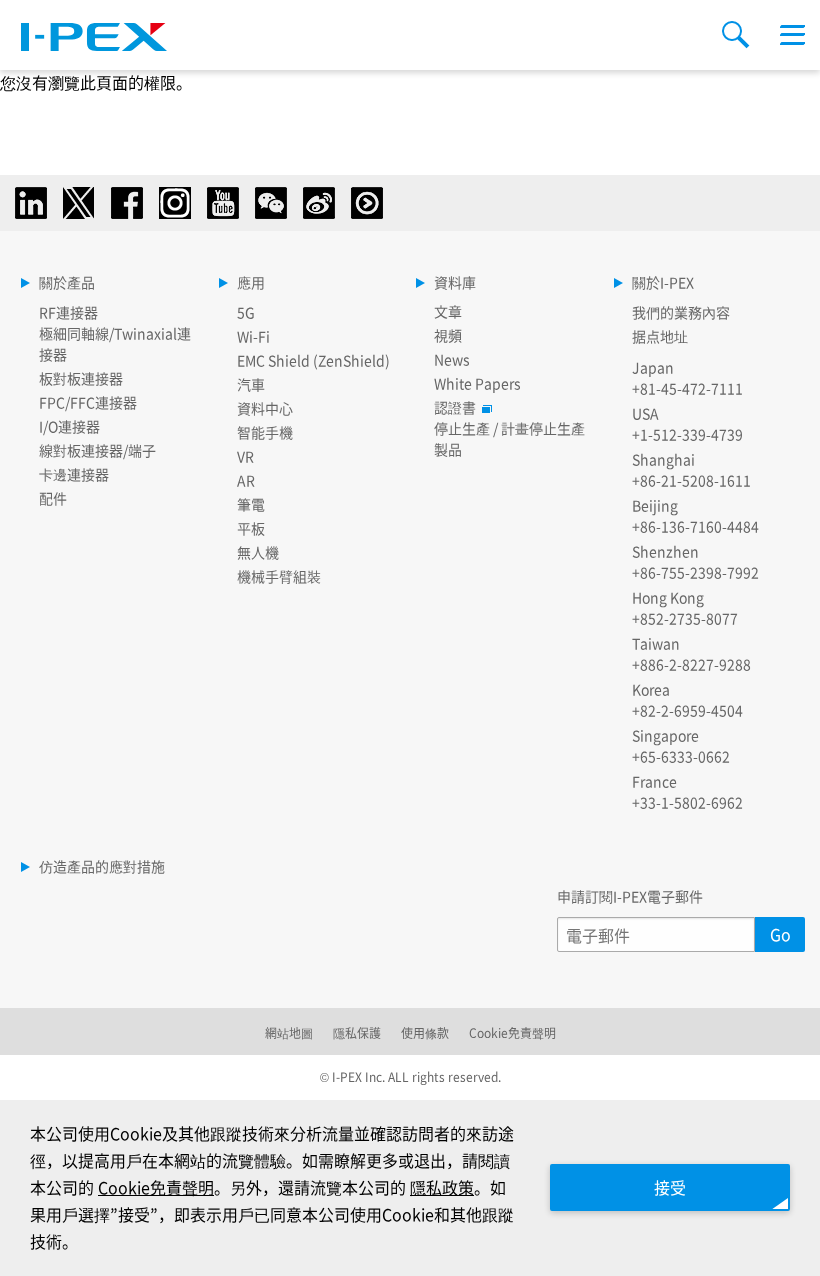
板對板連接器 (81, 378)
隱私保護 (357, 1032)
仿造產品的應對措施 (102, 866)
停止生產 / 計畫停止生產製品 (509, 438)
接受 (670, 1187)
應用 (251, 282)
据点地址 (660, 336)
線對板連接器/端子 (97, 450)
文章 (448, 311)
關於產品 (67, 282)
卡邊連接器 (74, 474)
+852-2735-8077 (685, 618)
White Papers (477, 383)
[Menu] (792, 35)
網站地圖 (289, 1032)
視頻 (448, 335)
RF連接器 (68, 312)
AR (246, 480)
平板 (251, 528)
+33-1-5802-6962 (687, 802)
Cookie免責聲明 (512, 1032)
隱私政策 (442, 1187)
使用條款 (425, 1032)
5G (246, 312)
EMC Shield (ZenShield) (313, 360)
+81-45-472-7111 (687, 388)
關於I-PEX (663, 282)
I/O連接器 (69, 426)
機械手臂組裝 (279, 576)
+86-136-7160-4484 (695, 526)
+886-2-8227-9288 (691, 664)
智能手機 (265, 432)
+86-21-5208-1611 (691, 480)
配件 (53, 498)
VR (245, 456)
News (452, 359)
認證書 (455, 407)
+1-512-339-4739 (687, 434)
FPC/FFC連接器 (88, 402)
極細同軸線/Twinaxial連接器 (115, 343)
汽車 (251, 384)
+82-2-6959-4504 (687, 710)
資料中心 (265, 408)
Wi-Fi (253, 336)
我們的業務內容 (681, 312)
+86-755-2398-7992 (695, 572)
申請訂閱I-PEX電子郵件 (630, 896)
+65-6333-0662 (681, 756)
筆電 (251, 504)
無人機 (258, 552)
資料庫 (455, 282)
